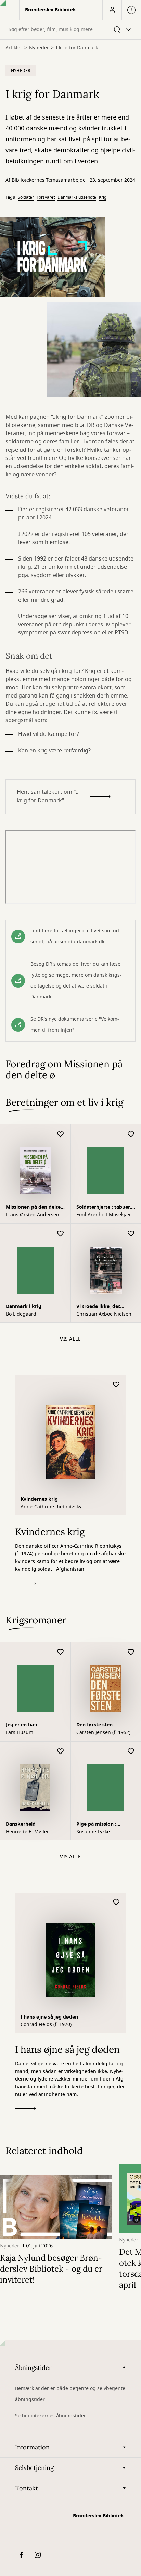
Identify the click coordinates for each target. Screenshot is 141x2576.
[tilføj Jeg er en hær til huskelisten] (61, 1652)
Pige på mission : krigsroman (96, 1825)
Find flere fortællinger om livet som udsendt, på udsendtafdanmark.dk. (76, 936)
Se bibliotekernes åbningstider (50, 2416)
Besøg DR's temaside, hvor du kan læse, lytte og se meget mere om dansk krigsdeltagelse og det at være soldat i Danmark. (76, 981)
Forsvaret (46, 197)
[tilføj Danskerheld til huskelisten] (61, 1752)
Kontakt (27, 2488)
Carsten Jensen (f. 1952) (103, 1733)
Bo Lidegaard (21, 1314)
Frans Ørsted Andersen (33, 1215)
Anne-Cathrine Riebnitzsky (51, 1507)
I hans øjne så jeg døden (49, 2017)
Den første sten (94, 1725)
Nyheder (39, 48)
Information (32, 2447)
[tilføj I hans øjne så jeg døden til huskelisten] (116, 1903)
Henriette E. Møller (27, 1832)
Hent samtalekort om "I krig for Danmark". (47, 796)
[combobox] (70, 30)
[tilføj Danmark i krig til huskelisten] (61, 1234)
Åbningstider (33, 2368)
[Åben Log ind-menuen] (112, 10)
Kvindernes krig (39, 1499)
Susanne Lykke (93, 1832)
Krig (103, 197)
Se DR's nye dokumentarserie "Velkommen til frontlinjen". (75, 1025)
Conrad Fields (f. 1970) (46, 2025)
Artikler (14, 48)
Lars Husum (20, 1733)
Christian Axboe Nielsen (104, 1314)
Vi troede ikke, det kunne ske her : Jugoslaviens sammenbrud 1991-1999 (105, 1307)
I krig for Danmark (77, 48)
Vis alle (70, 1339)
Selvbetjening (34, 2468)
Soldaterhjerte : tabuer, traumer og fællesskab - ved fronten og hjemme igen (105, 1208)
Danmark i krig (24, 1306)
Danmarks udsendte (77, 197)
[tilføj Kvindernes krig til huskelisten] (116, 1385)
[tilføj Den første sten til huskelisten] (131, 1652)
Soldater (26, 197)
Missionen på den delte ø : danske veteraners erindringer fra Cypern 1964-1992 (33, 1208)
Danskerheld (21, 1824)
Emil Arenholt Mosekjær (104, 1215)
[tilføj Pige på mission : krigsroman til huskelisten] (131, 1752)
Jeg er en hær (22, 1725)
